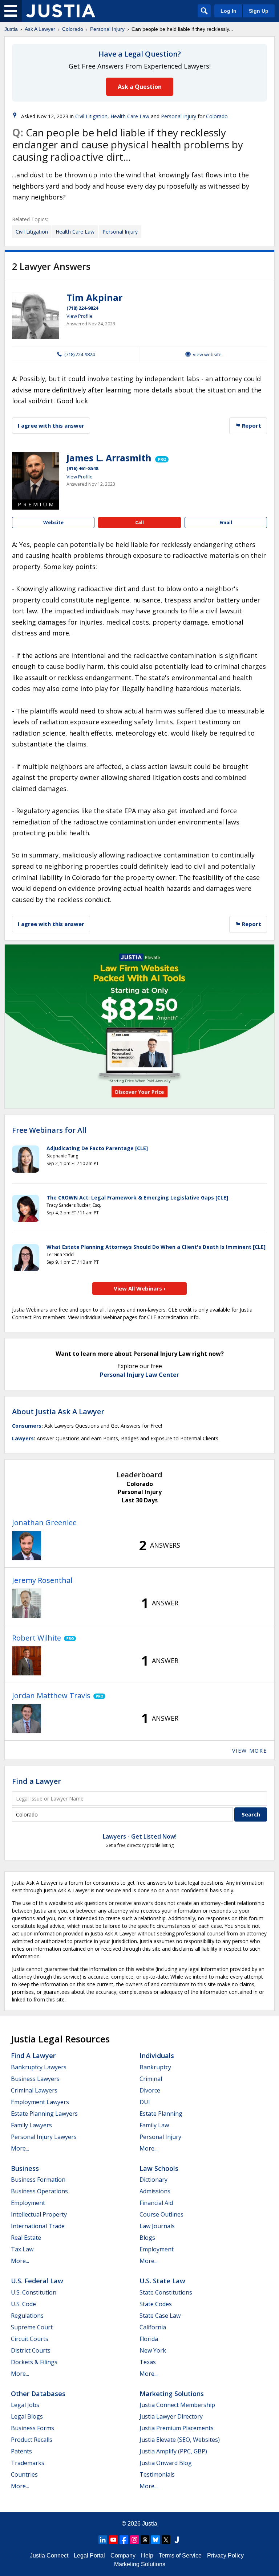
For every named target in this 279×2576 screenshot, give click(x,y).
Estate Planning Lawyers (44, 2114)
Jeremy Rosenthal (42, 1580)
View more (250, 1751)
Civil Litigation (91, 116)
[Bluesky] (155, 2540)
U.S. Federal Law (37, 2281)
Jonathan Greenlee (44, 1522)
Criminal (151, 2079)
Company (123, 2556)
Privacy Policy (225, 2556)
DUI (145, 2102)
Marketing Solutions (172, 2394)
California (153, 2327)
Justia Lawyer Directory (171, 2416)
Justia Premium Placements (177, 2428)
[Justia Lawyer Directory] (177, 2540)
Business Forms (33, 2428)
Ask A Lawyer (40, 29)
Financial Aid (156, 2203)
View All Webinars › (140, 1288)
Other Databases (38, 2394)
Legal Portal (89, 2556)
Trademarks (28, 2463)
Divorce (150, 2090)
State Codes (156, 2304)
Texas (148, 2362)
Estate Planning (161, 2114)
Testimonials (157, 2474)
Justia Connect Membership (177, 2405)
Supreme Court (32, 2327)
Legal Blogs (27, 2416)
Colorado (73, 29)
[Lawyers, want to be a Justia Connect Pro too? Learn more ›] (161, 458)
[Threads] (145, 2540)
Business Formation (38, 2180)
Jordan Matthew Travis (51, 1696)
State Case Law (160, 2316)
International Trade (38, 2226)
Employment (28, 2203)
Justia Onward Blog (166, 2463)
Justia (11, 29)
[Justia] (61, 11)
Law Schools (159, 2168)
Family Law (154, 2125)
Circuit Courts (30, 2339)
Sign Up (259, 11)
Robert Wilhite (37, 1638)
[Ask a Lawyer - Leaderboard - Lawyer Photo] (27, 1546)
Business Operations (39, 2191)
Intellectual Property (39, 2214)
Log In (229, 11)
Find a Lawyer (37, 1781)
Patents (21, 2451)
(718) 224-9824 (82, 308)
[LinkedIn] (103, 2540)
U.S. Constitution (34, 2292)
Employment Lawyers (40, 2102)
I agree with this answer (51, 425)
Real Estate (26, 2238)
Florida (149, 2339)
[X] (166, 2540)
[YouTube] (113, 2540)
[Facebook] (124, 2540)
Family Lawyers (31, 2125)
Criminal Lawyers (34, 2090)
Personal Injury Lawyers (44, 2137)
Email (226, 522)
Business (25, 2168)
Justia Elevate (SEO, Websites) (180, 2440)
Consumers (27, 1426)
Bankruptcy (155, 2067)
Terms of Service (180, 2556)
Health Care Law (130, 116)
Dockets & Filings (34, 2362)
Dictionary (153, 2180)
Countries (24, 2474)
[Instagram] (134, 2540)
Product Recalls (32, 2440)
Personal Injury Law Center (139, 1375)
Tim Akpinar (94, 297)
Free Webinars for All (49, 1130)
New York (153, 2350)
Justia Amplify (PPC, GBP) (173, 2451)
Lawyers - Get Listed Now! (140, 1836)
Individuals (157, 2056)
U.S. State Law (162, 2281)
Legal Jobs (25, 2405)
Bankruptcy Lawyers (39, 2067)
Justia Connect (49, 2556)
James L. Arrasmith (109, 458)
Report (251, 425)
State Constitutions (166, 2292)
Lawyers (23, 1438)
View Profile (80, 316)
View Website (207, 354)
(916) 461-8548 (82, 468)
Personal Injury (107, 29)
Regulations (27, 2316)
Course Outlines (161, 2214)
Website (53, 522)
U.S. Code (23, 2304)
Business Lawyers (35, 2079)
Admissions (155, 2191)
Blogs (147, 2238)
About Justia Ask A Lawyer (58, 1412)
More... (20, 2148)
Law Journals (157, 2226)
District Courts (31, 2350)
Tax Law (22, 2249)
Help (147, 2556)
